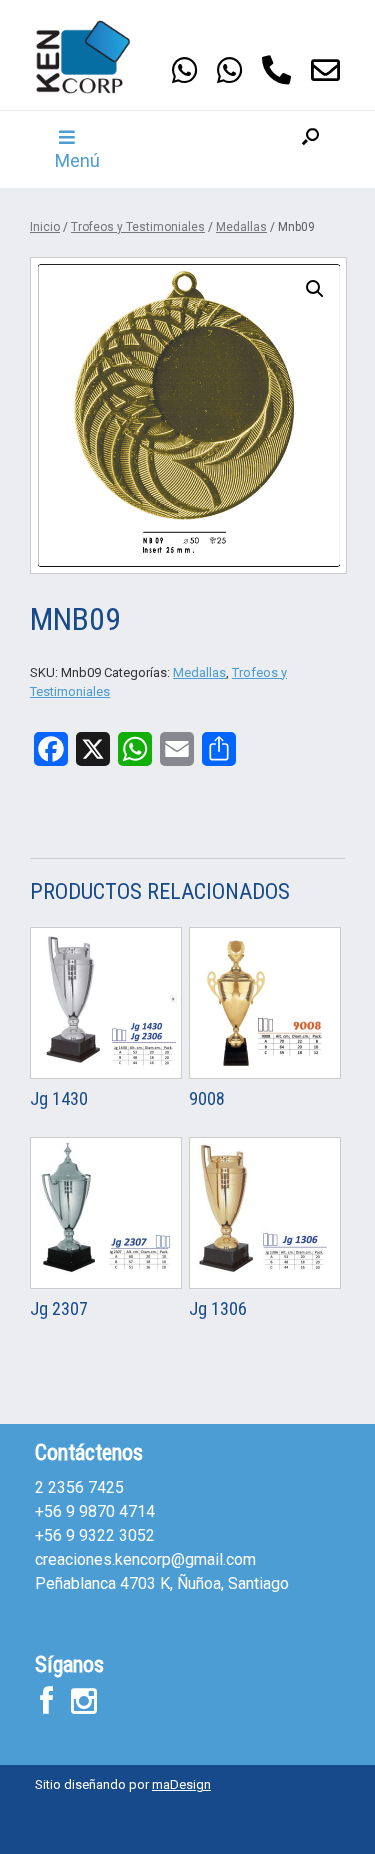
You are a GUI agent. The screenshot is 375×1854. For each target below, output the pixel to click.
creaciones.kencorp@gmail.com (145, 1559)
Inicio (45, 227)
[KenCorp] (95, 57)
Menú (77, 160)
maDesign (181, 1784)
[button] (310, 149)
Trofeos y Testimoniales (138, 227)
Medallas (241, 227)
